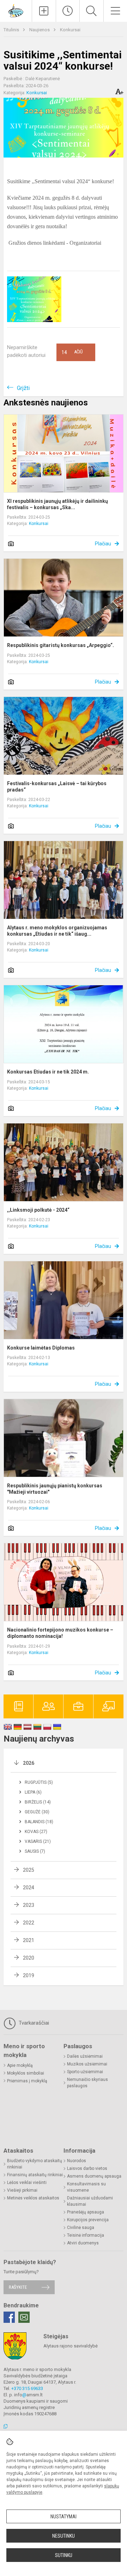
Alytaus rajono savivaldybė (71, 2346)
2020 (29, 1958)
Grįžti (23, 388)
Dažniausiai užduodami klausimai (90, 2201)
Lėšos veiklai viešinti (27, 2183)
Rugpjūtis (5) (39, 1782)
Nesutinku (64, 2536)
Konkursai (70, 30)
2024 (29, 1888)
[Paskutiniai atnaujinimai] (68, 11)
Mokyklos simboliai (26, 2073)
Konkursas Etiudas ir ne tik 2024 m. (48, 1072)
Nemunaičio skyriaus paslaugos (87, 2083)
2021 (29, 1940)
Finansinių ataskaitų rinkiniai (35, 2175)
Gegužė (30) (37, 1812)
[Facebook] (9, 2317)
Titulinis (12, 30)
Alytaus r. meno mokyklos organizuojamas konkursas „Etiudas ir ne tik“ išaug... (57, 931)
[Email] (24, 2317)
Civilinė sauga (81, 2228)
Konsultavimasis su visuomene (86, 2187)
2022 (29, 1923)
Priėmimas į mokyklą (27, 2081)
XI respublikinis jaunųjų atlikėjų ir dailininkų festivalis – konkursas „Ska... (58, 504)
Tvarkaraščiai (33, 2023)
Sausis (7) (35, 1851)
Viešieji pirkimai (22, 2190)
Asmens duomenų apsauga (94, 2176)
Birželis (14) (38, 1802)
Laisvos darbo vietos (87, 2168)
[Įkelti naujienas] (44, 11)
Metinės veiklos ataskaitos (33, 2198)
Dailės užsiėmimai (85, 2056)
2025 (29, 1870)
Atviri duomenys (83, 2243)
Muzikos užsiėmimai (87, 2064)
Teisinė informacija (86, 2235)
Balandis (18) (39, 1822)
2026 (29, 1763)
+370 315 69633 (27, 2388)
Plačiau (103, 544)
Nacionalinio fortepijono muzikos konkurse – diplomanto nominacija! (60, 1633)
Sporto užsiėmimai (85, 2072)
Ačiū (72, 352)
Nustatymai (64, 2517)
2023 (29, 1905)
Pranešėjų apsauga (86, 2212)
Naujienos (40, 30)
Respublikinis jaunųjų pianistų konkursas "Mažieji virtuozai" (55, 1489)
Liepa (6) (33, 1792)
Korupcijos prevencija (88, 2220)
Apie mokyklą (20, 2065)
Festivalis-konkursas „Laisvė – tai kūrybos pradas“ (57, 787)
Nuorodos (77, 2161)
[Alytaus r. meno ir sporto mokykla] (16, 10)
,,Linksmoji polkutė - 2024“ (38, 1210)
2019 (29, 1975)
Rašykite (18, 2287)
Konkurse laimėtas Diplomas (41, 1348)
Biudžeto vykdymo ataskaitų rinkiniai (35, 2164)
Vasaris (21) (38, 1841)
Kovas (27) (36, 1832)
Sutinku (64, 2555)
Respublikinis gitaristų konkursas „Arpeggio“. (61, 645)
